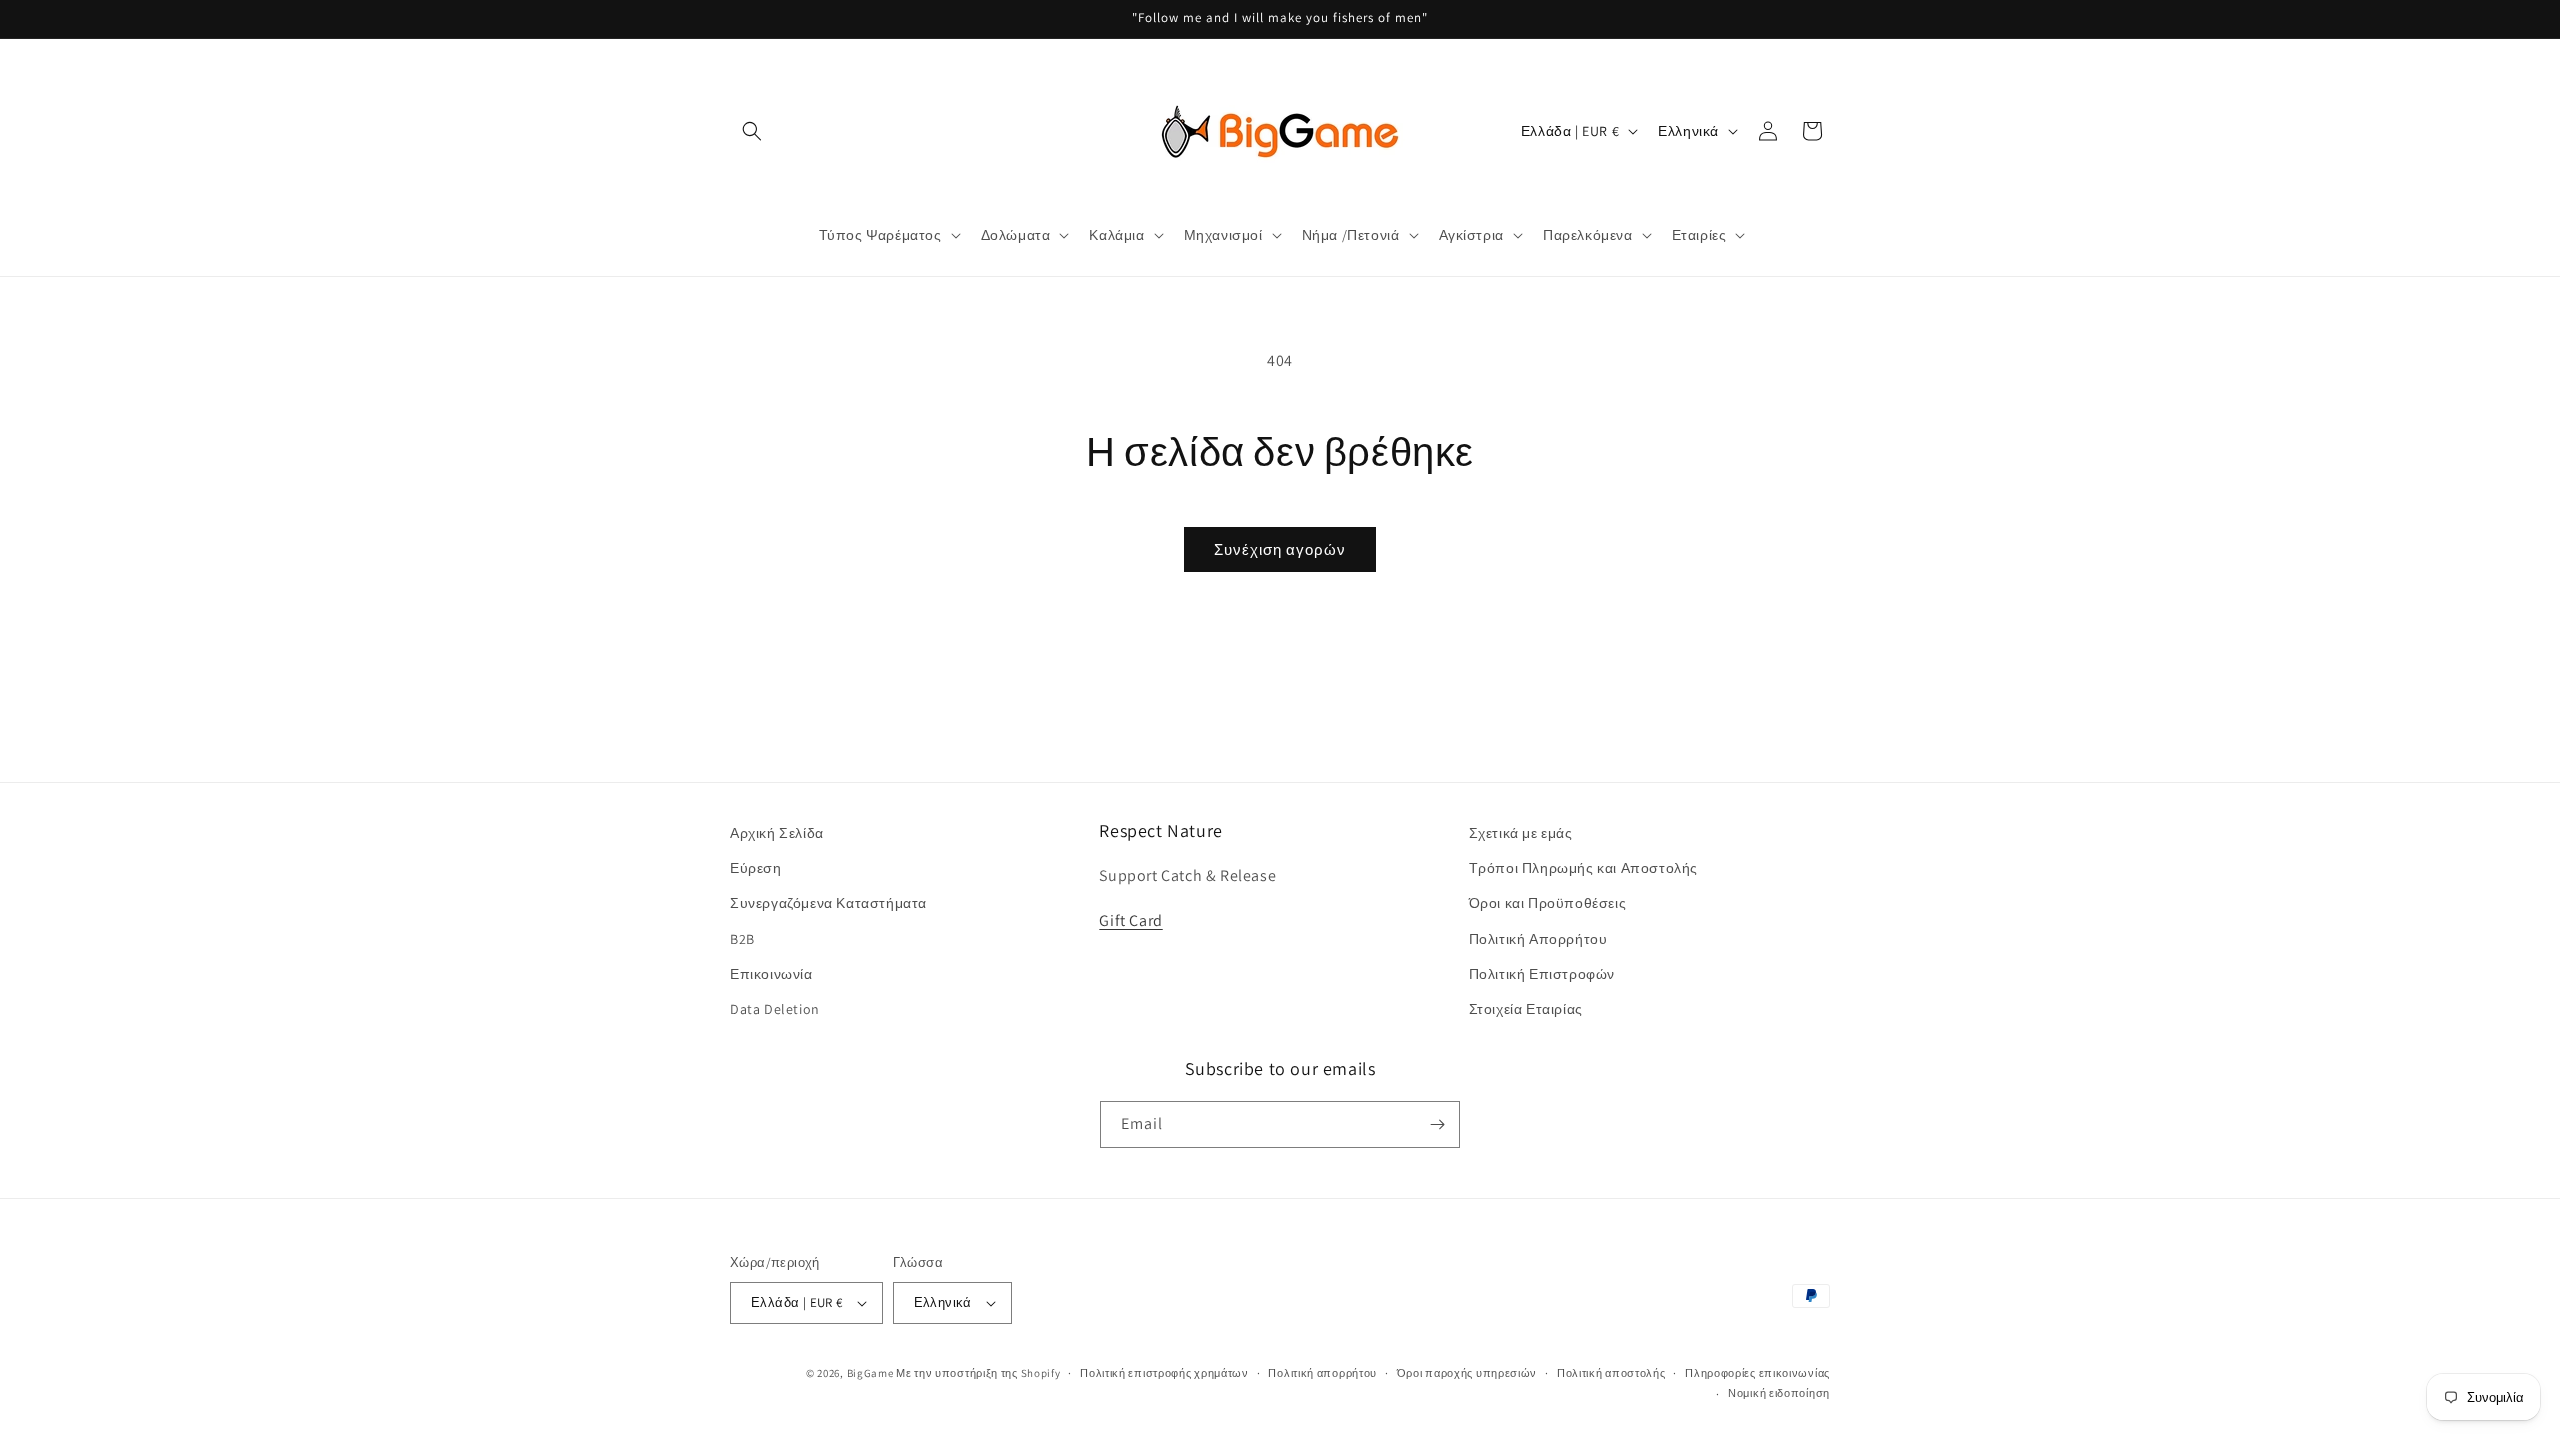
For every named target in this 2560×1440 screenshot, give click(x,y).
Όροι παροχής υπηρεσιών (1467, 1373)
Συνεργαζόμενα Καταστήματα (828, 904)
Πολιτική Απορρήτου (1538, 939)
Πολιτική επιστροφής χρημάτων (1164, 1373)
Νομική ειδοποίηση (1779, 1393)
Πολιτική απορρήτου (1322, 1373)
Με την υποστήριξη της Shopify (978, 1373)
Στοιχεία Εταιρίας (1526, 1009)
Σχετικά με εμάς (1521, 833)
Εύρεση (756, 868)
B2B (742, 939)
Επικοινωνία (771, 974)
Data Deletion (775, 1009)
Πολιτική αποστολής (1611, 1373)
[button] (752, 131)
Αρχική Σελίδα (777, 833)
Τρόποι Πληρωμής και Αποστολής (1583, 868)
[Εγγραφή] (1437, 1124)
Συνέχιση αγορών (1280, 549)
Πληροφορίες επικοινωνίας (1757, 1373)
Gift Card (1130, 920)
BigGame (870, 1373)
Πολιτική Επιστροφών (1542, 974)
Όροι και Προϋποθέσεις (1548, 904)
